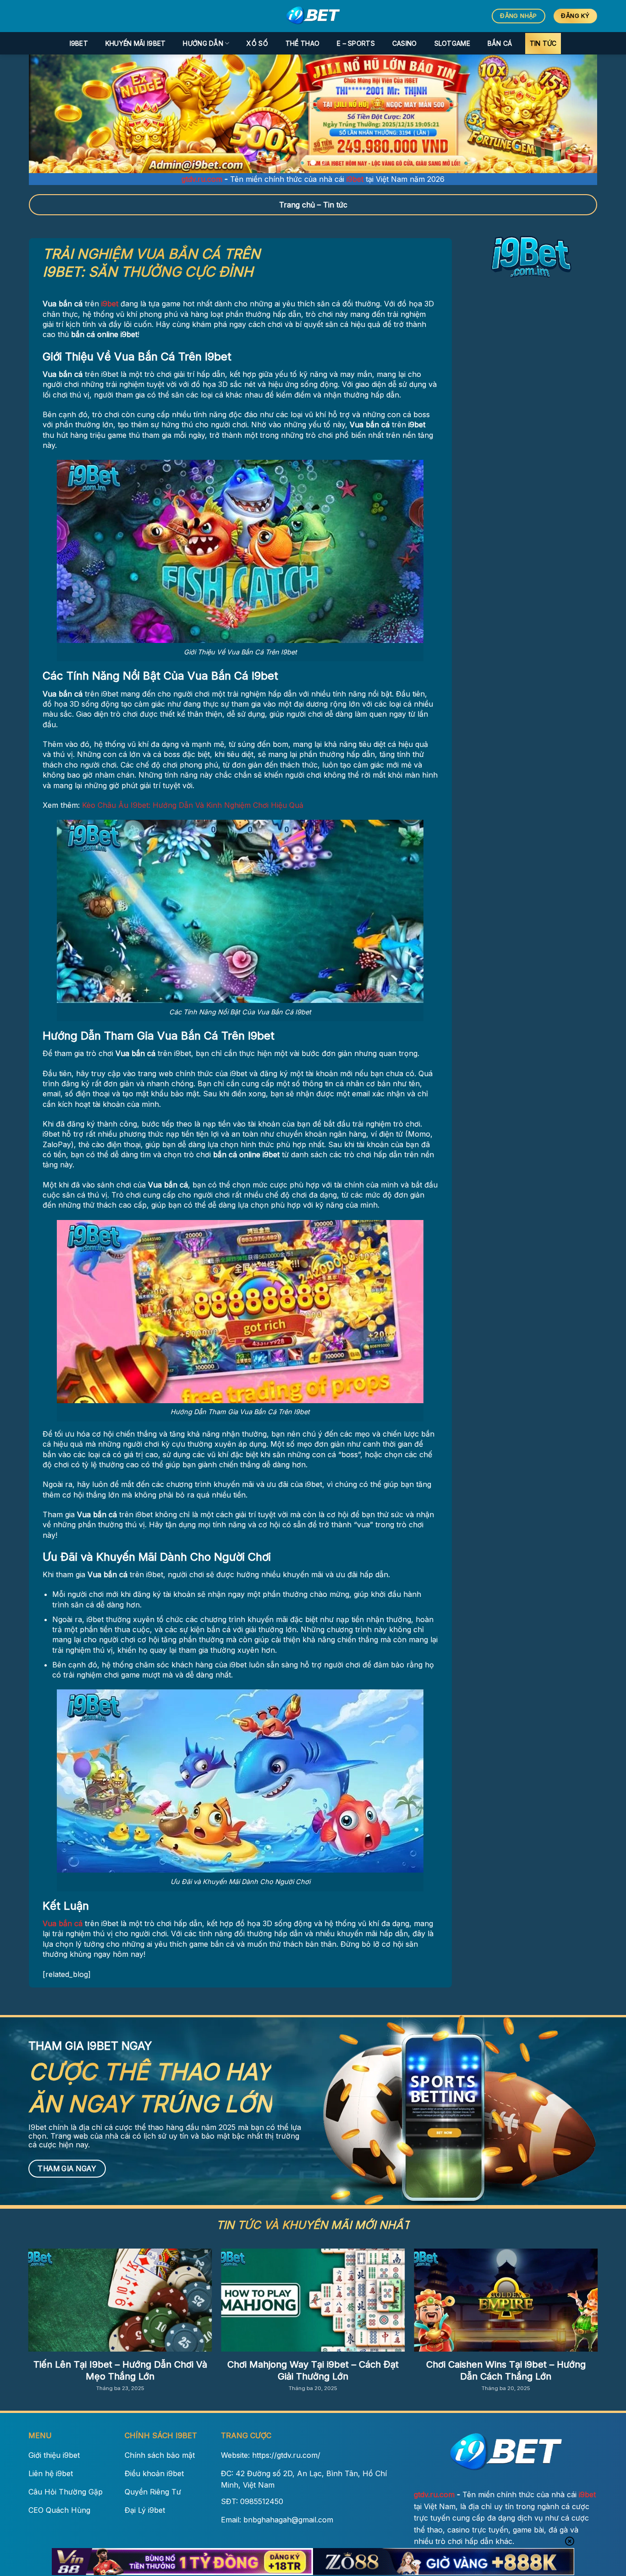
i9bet (79, 43)
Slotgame (452, 43)
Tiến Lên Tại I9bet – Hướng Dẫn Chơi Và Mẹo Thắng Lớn (120, 2370)
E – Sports (356, 43)
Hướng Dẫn (203, 43)
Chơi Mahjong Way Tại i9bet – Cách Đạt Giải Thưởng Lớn (313, 2370)
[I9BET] (313, 16)
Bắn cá (500, 43)
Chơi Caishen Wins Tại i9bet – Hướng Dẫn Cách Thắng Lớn (506, 2370)
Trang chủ (297, 205)
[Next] (574, 114)
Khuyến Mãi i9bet (135, 43)
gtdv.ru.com (202, 179)
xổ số (257, 43)
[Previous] (52, 114)
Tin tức (543, 43)
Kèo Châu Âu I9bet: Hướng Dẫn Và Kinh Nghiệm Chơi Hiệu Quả (193, 805)
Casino (405, 43)
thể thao (302, 43)
